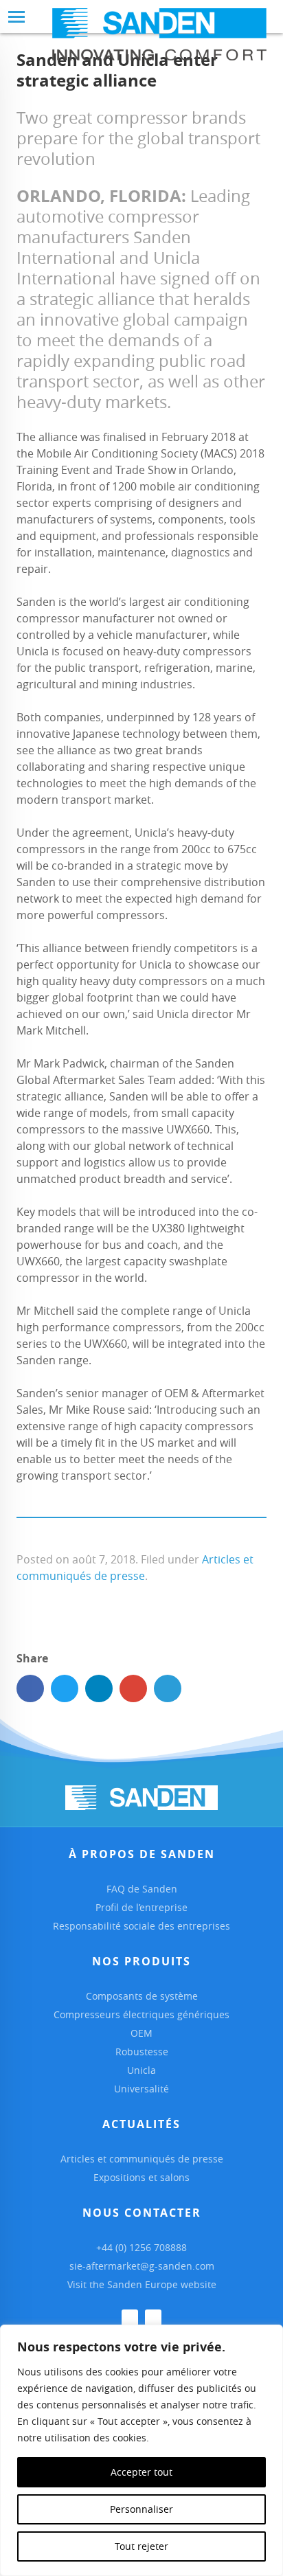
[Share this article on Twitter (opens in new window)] (65, 1688)
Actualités (141, 2124)
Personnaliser (141, 2509)
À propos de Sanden (142, 1854)
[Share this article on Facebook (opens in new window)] (30, 1688)
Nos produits (141, 1961)
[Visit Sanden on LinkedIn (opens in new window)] (130, 2318)
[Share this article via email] (168, 1688)
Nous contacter (142, 2213)
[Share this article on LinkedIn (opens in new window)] (99, 1688)
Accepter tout (141, 2472)
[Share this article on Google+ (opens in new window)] (133, 1688)
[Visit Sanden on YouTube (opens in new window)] (153, 2318)
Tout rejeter (141, 2546)
